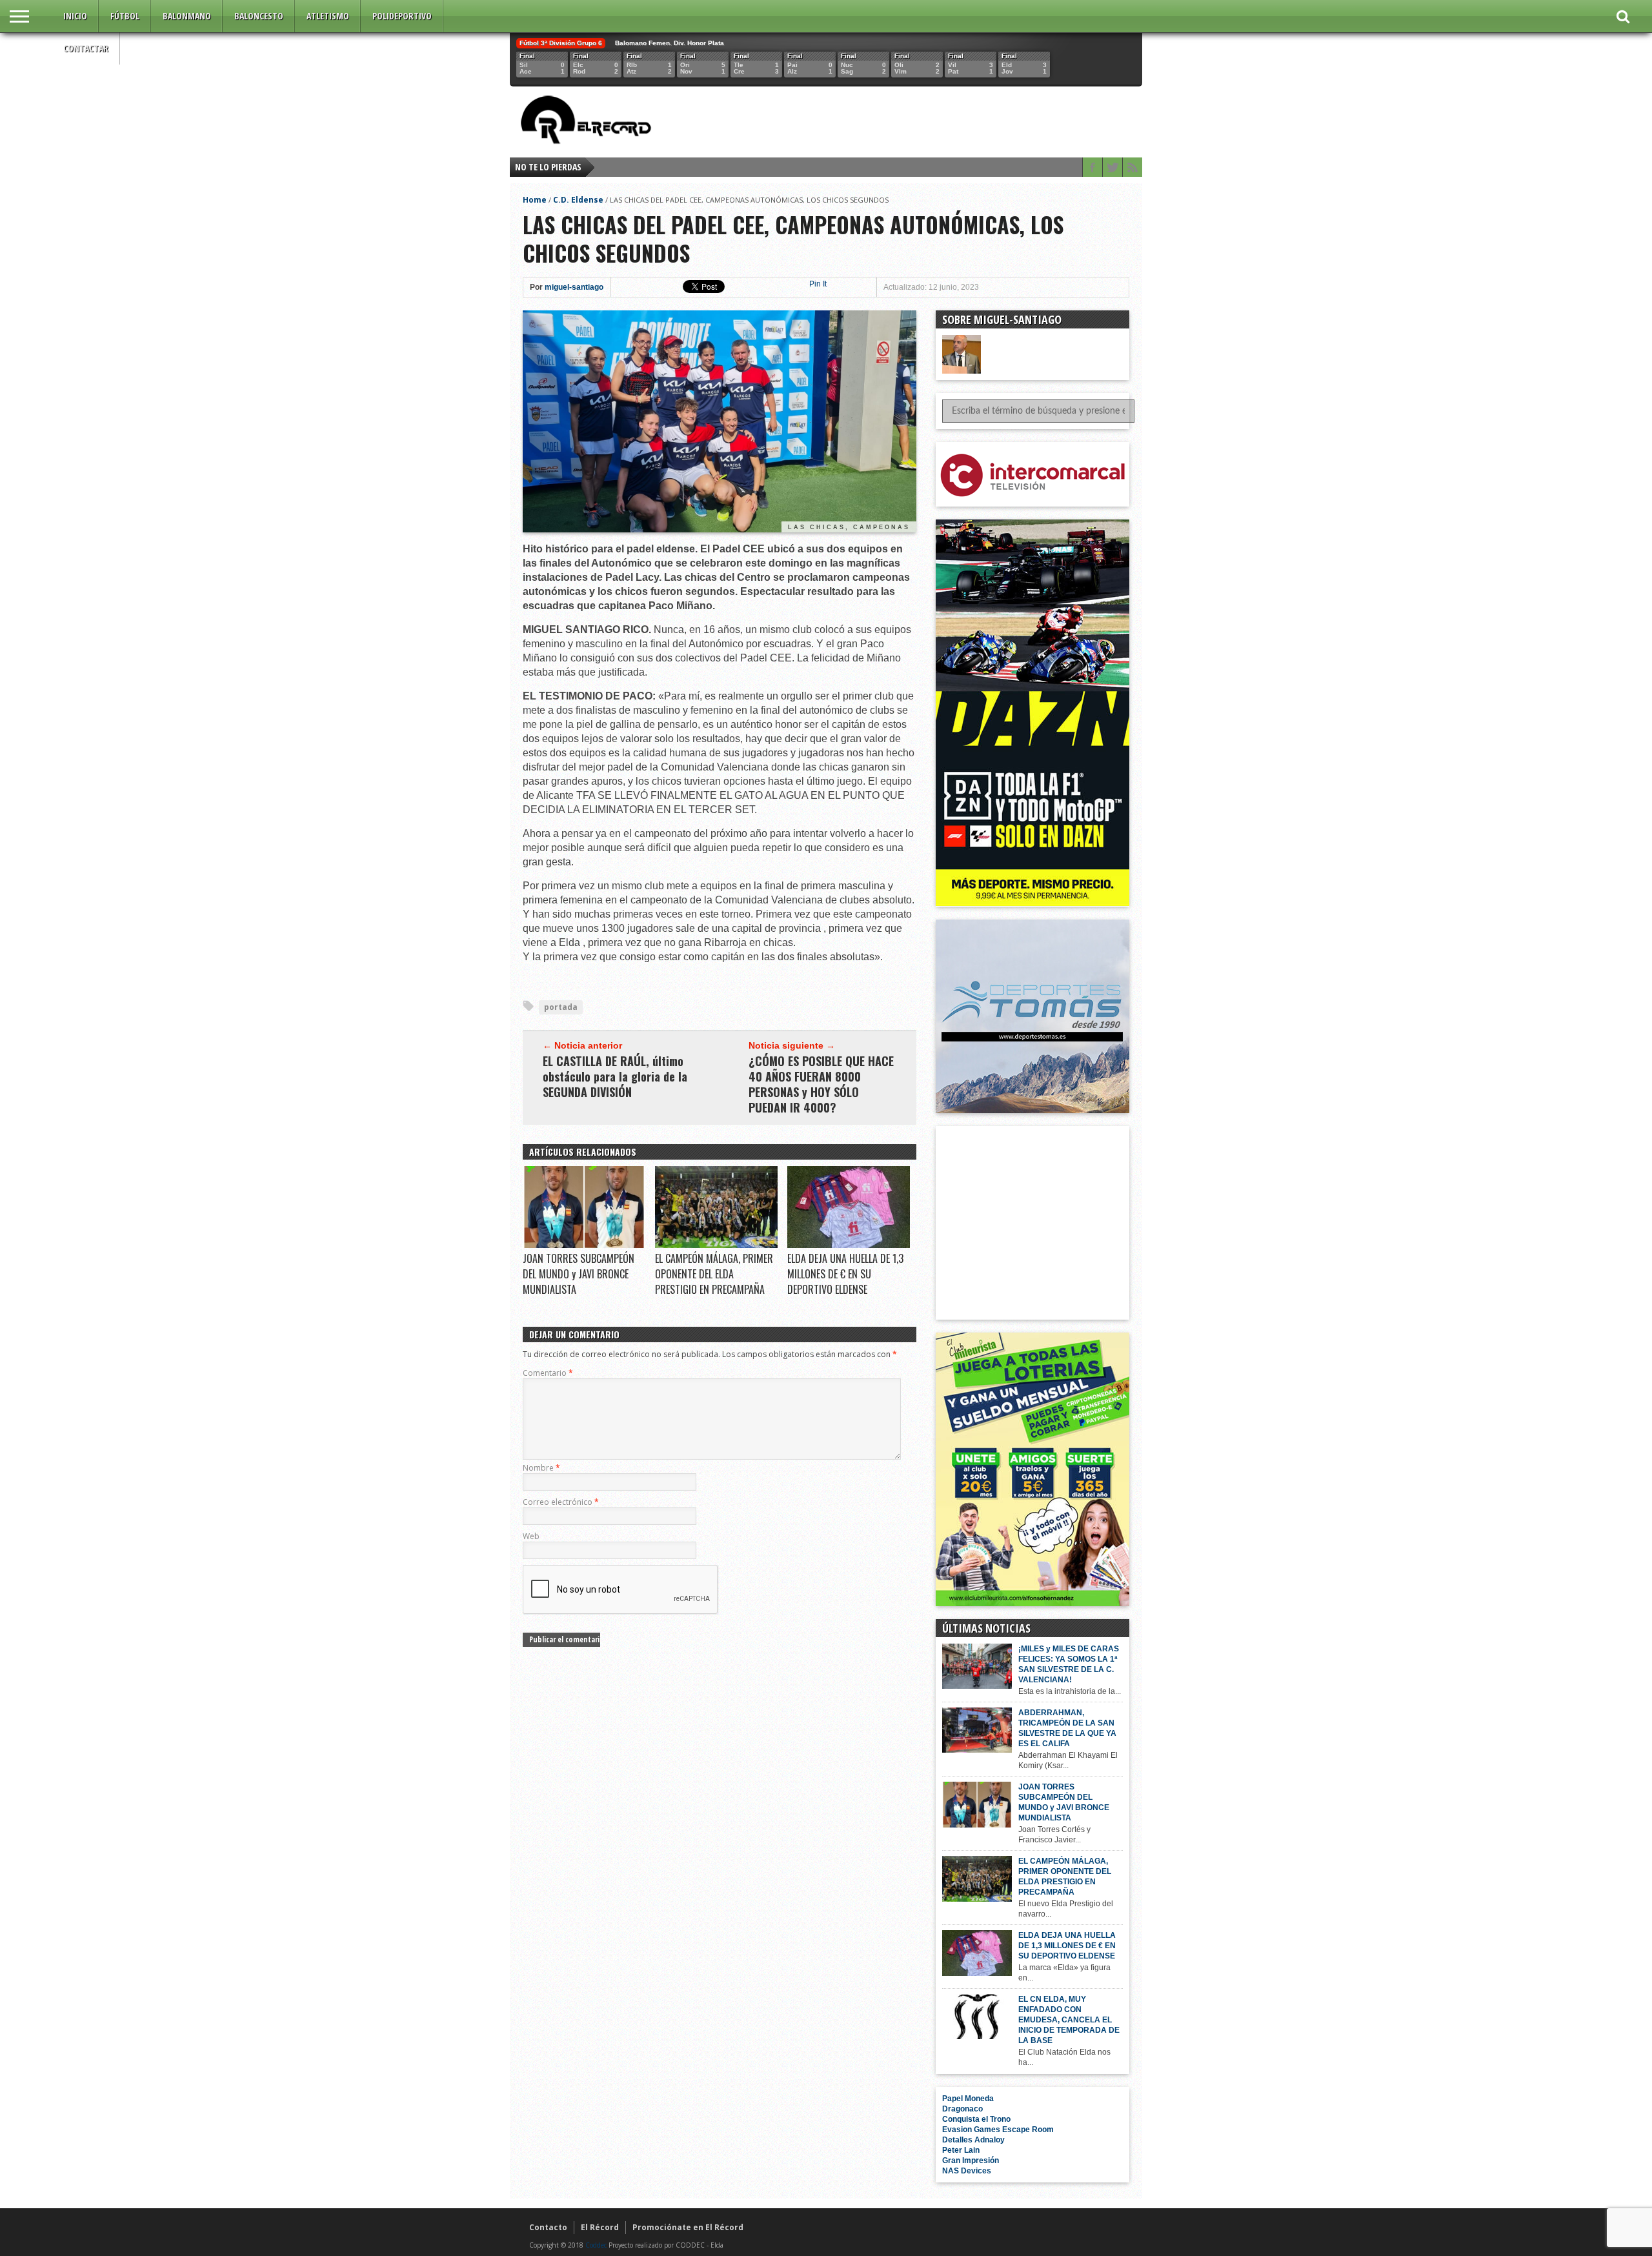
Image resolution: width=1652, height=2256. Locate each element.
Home (535, 200)
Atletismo (328, 16)
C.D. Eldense (578, 200)
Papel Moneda (968, 2099)
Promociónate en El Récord (688, 2227)
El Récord (600, 2227)
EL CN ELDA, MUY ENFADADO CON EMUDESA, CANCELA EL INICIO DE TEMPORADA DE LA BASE (1069, 2020)
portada (561, 1007)
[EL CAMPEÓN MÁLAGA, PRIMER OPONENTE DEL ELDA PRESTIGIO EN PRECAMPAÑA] (716, 1245)
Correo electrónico (561, 1502)
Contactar (86, 48)
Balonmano (187, 16)
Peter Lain (961, 2150)
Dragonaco (962, 2109)
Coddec (596, 2245)
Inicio (75, 16)
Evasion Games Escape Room (998, 2130)
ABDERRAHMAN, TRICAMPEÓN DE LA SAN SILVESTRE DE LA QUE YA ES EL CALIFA (1067, 1728)
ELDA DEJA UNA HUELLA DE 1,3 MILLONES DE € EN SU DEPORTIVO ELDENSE (845, 1274)
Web (531, 1536)
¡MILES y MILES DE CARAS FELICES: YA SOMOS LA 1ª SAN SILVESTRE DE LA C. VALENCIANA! (1069, 1664)
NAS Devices (967, 2171)
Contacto (548, 2227)
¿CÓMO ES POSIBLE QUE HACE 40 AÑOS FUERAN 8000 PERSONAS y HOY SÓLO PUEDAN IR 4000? (821, 1084)
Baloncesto (259, 16)
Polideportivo (402, 16)
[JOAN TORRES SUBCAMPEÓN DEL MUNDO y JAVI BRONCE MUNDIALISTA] (584, 1245)
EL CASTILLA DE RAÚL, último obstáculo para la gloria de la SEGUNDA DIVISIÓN (615, 1076)
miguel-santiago (574, 287)
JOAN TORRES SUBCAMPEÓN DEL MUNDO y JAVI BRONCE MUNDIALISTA (579, 1274)
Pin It (818, 284)
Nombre (541, 1468)
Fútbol (125, 16)
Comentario (548, 1373)
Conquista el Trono (976, 2119)
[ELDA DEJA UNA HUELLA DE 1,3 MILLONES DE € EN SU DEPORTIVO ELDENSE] (849, 1245)
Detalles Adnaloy (973, 2140)
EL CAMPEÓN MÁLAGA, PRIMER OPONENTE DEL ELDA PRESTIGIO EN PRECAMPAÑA (714, 1274)
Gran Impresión (971, 2160)
